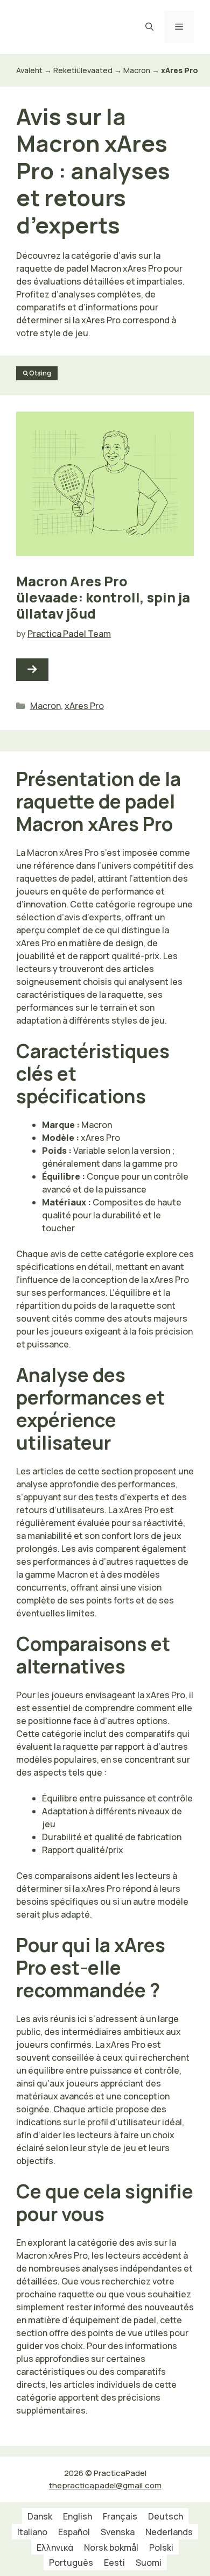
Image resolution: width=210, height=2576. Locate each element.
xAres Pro (84, 706)
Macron (137, 70)
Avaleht (29, 70)
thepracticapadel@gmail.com (105, 2485)
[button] (149, 27)
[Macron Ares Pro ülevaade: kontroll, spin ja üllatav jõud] (32, 670)
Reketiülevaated (83, 70)
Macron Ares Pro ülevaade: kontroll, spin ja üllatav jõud (103, 597)
